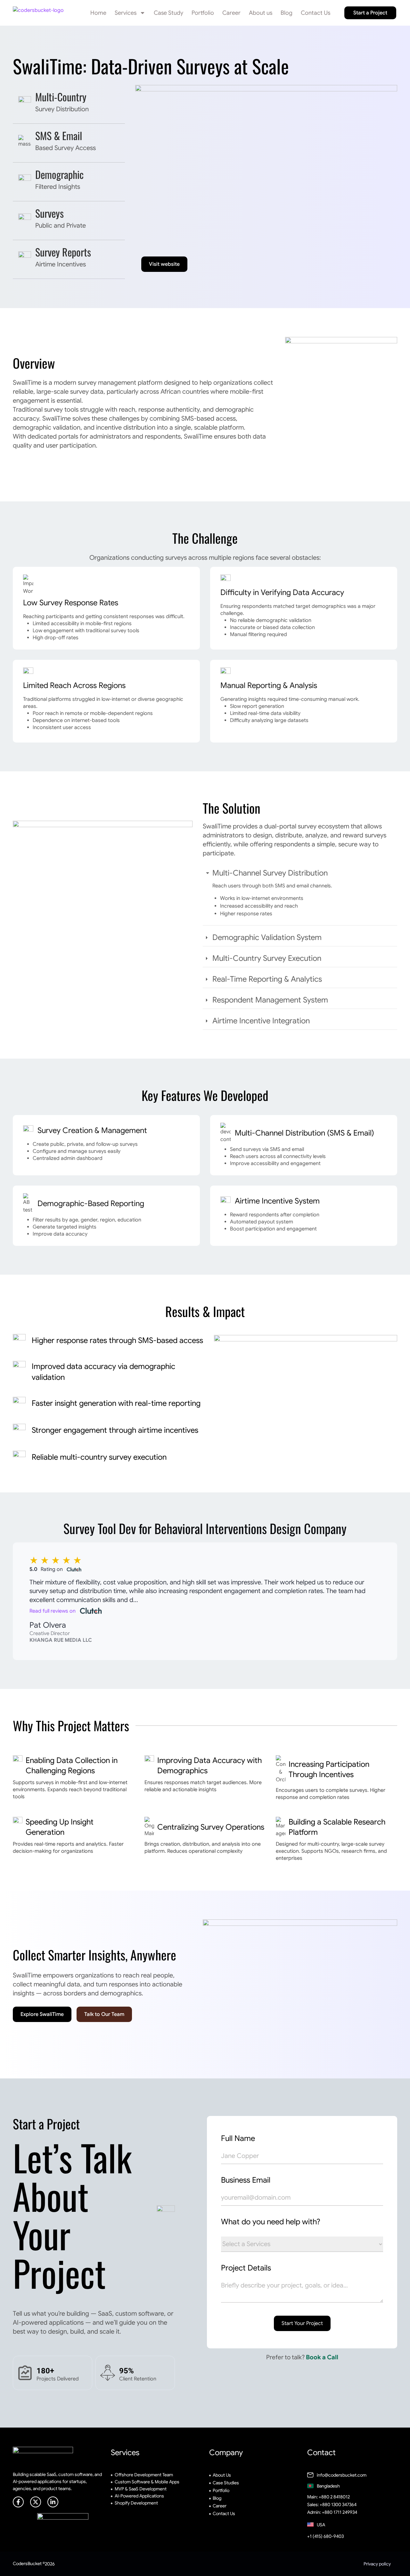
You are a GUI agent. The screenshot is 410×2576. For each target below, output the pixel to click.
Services (126, 13)
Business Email (246, 2180)
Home (98, 13)
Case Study (168, 13)
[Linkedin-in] (53, 2502)
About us (261, 13)
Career (231, 13)
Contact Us (316, 13)
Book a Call (322, 2357)
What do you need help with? (271, 2222)
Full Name (238, 2138)
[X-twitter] (36, 2502)
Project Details (246, 2268)
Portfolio (203, 13)
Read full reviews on (53, 1611)
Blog (287, 13)
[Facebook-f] (18, 2502)
